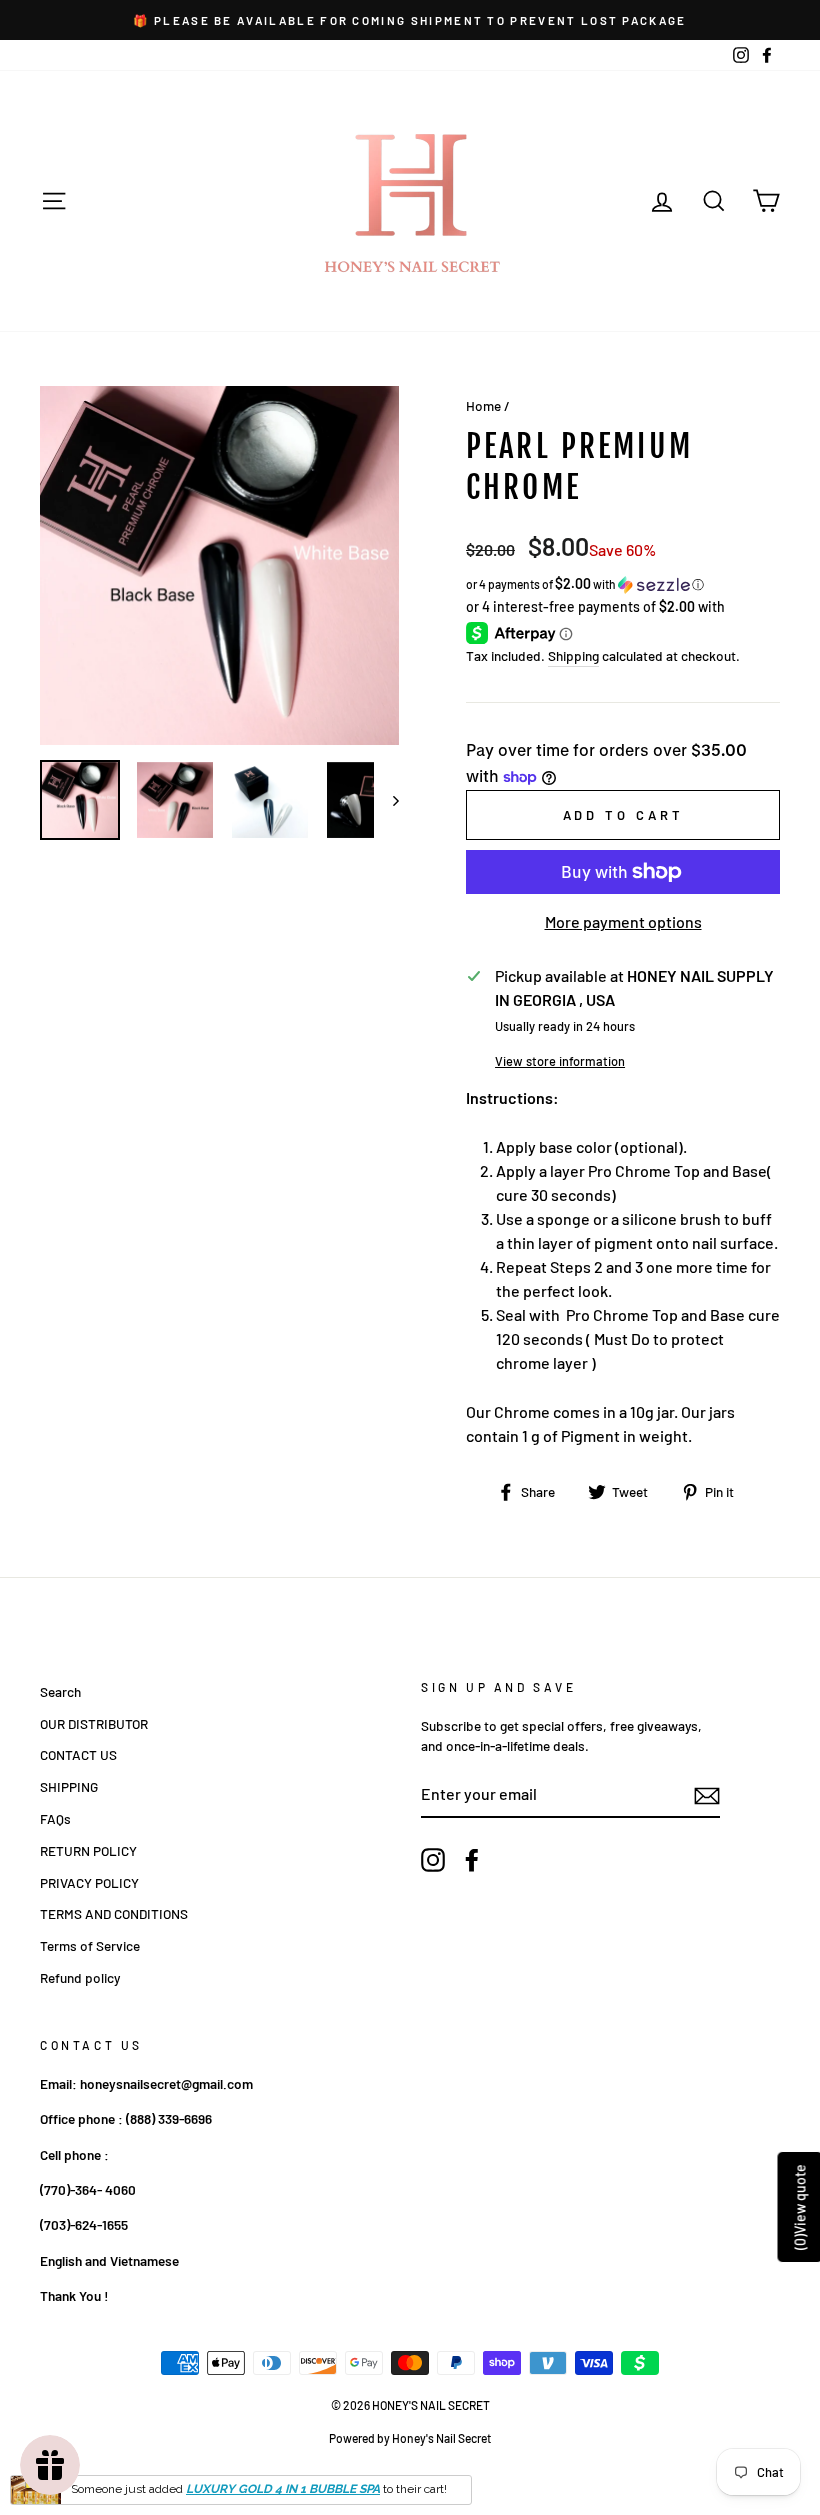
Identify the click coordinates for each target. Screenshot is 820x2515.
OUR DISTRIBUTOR (94, 1723)
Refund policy (80, 1977)
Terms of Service (90, 1945)
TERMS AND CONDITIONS (114, 1913)
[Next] (386, 800)
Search (60, 1691)
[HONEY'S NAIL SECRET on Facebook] (472, 1860)
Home (483, 405)
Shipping (573, 655)
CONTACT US (78, 1754)
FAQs (55, 1818)
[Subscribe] (707, 1795)
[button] (623, 584)
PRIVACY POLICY (89, 1882)
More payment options (623, 921)
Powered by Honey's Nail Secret (410, 2438)
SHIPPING (69, 1786)
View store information (560, 1061)
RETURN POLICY (88, 1850)
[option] (410, 20)
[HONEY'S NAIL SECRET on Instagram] (433, 1860)
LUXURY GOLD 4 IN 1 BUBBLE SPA (283, 2489)
